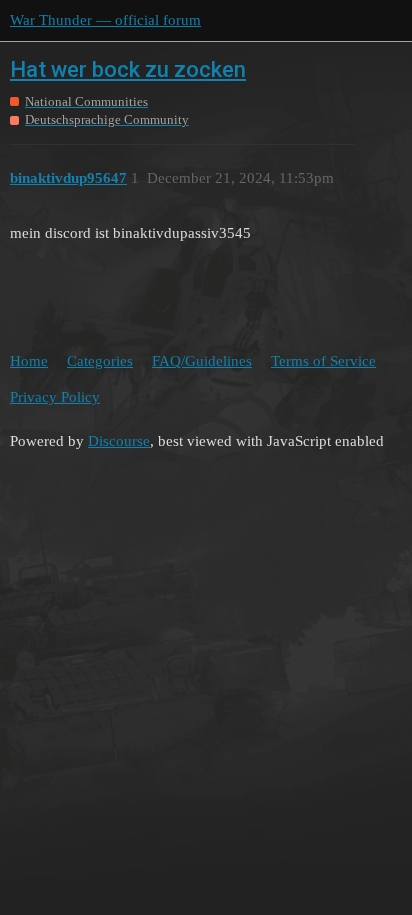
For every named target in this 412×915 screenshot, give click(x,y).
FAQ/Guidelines (202, 361)
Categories (100, 361)
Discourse (119, 441)
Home (29, 361)
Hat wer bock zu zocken (128, 69)
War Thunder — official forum (105, 20)
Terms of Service (323, 361)
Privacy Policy (55, 397)
